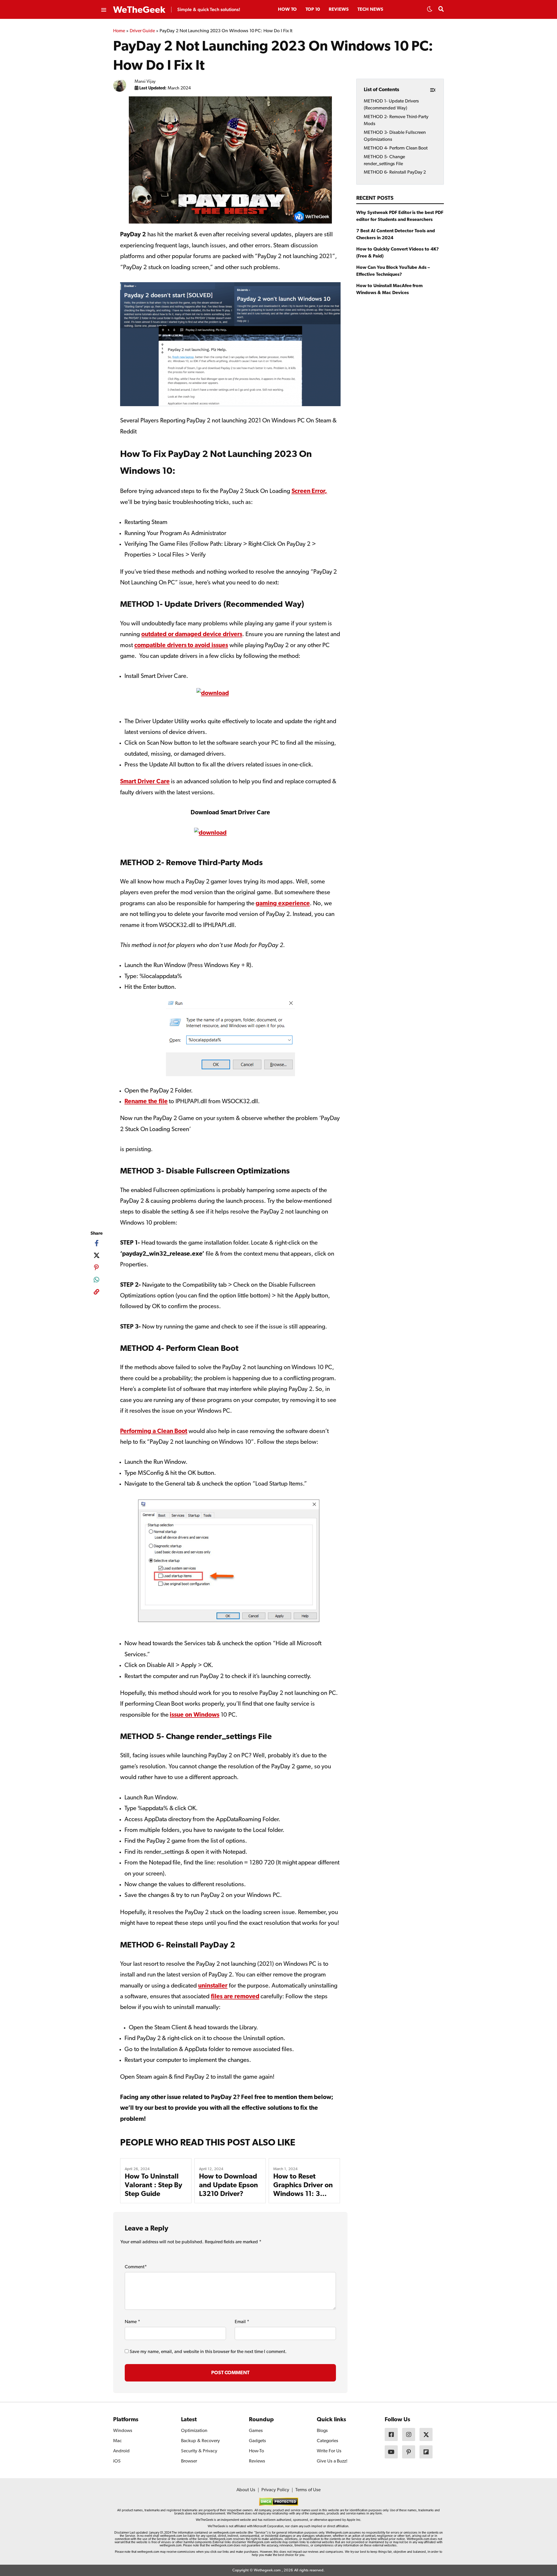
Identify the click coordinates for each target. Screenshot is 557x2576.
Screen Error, (309, 491)
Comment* (136, 2267)
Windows (123, 2431)
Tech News (370, 10)
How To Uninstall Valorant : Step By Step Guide (153, 2186)
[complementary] (96, 1293)
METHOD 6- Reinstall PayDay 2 (395, 172)
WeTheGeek (139, 10)
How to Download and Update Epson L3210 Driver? (228, 2186)
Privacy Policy (275, 2490)
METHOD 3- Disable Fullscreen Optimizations (395, 136)
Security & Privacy (199, 2451)
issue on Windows (195, 1715)
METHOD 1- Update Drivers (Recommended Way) (391, 105)
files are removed (235, 1997)
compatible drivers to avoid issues (181, 646)
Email (242, 2322)
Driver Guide (142, 31)
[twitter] (96, 1255)
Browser (189, 2461)
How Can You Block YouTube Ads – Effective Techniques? (393, 271)
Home (119, 31)
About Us (246, 2490)
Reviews (339, 10)
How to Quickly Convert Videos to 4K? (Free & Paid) (398, 253)
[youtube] (391, 2452)
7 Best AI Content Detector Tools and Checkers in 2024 (396, 235)
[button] (430, 11)
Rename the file (146, 1102)
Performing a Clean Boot (154, 1431)
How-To (256, 2451)
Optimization (194, 2431)
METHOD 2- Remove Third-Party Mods (396, 120)
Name (132, 2322)
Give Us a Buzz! (332, 2461)
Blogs (322, 2431)
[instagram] (409, 2434)
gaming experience (283, 904)
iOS (117, 2461)
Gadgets (257, 2441)
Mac (117, 2441)
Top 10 (313, 10)
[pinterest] (96, 1268)
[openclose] (103, 10)
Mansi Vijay (145, 82)
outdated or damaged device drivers (192, 634)
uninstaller (213, 1986)
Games (256, 2431)
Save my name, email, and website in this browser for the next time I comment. (208, 2352)
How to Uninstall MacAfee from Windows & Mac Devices (389, 289)
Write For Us (329, 2451)
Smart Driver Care (145, 782)
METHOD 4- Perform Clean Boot (396, 148)
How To (287, 10)
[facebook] (96, 1243)
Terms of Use (308, 2490)
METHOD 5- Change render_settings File (384, 160)
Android (121, 2451)
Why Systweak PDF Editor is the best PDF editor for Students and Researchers (400, 216)
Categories (328, 2441)
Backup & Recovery (200, 2441)
